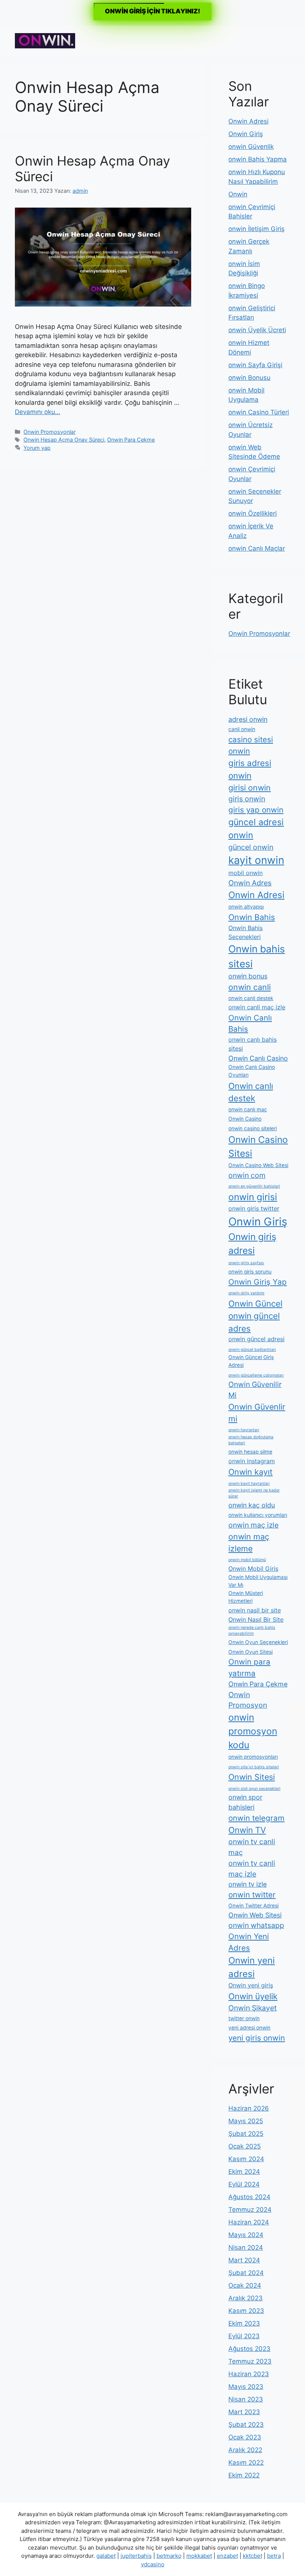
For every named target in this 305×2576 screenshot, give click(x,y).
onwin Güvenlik (251, 147)
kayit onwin (256, 860)
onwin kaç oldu (252, 1505)
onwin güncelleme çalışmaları (256, 1375)
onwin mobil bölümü (247, 1560)
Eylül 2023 (244, 2336)
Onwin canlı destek (251, 1092)
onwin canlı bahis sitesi (253, 1044)
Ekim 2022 (244, 2475)
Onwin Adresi (248, 121)
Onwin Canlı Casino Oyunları (252, 1071)
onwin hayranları (244, 1430)
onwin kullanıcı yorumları (258, 1515)
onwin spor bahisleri (245, 1802)
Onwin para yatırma (249, 1667)
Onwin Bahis (252, 917)
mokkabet (199, 2556)
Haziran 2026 (249, 2108)
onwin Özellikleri (253, 513)
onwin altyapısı (246, 907)
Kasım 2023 (246, 2311)
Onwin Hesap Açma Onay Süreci (64, 440)
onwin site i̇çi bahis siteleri (254, 1767)
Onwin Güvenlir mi (257, 1413)
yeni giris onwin (257, 2038)
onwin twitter (252, 1895)
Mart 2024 (244, 2260)
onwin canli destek (251, 998)
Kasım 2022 (246, 2463)
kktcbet (253, 2556)
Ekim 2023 (244, 2323)
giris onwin (247, 799)
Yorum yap (37, 448)
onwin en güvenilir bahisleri (254, 1186)
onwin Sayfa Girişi (255, 365)
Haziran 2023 (249, 2374)
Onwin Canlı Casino (258, 1058)
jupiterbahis (136, 2556)
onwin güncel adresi (256, 1339)
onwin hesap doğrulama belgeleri (251, 1440)
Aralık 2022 (245, 2450)
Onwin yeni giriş (251, 1985)
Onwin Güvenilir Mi (255, 1390)
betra (274, 2556)
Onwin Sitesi (252, 1777)
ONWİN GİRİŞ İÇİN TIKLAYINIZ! (152, 11)
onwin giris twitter (254, 1208)
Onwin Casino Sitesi (258, 1146)
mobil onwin (245, 873)
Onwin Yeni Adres (249, 1942)
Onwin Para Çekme (131, 440)
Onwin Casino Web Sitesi (258, 1165)
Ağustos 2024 (249, 2197)
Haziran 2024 (249, 2222)
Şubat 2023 (246, 2425)
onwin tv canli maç (252, 1847)
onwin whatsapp (256, 1925)
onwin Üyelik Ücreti (257, 330)
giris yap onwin (256, 810)
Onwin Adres (250, 883)
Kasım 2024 (246, 2159)
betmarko (169, 2556)
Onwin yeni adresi (252, 1967)
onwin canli (250, 987)
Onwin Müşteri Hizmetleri (246, 1597)
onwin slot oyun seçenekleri (254, 1789)
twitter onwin (244, 2018)
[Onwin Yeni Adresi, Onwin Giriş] (45, 40)
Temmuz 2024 (250, 2210)
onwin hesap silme (250, 1452)
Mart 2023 (244, 2412)
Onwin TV (247, 1830)
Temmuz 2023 (250, 2361)
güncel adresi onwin (256, 829)
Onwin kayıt (251, 1472)
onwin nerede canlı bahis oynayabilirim (252, 1630)
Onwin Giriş (246, 134)
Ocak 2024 (245, 2285)
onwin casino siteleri (253, 1128)
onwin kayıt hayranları (249, 1484)
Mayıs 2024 (246, 2235)
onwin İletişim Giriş (256, 229)
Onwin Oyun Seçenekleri (258, 1642)
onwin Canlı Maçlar (257, 548)
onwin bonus (248, 976)
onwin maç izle (253, 1525)
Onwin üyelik (253, 1996)
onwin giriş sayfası (246, 1263)
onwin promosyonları (253, 1757)
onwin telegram (256, 1818)
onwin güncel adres (254, 1322)
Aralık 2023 (245, 2298)
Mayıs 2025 (246, 2121)
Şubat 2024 (246, 2273)
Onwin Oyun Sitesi (251, 1652)
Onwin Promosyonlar (49, 432)
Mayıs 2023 (246, 2387)
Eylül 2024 (244, 2184)
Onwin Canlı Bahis (250, 1023)
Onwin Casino (245, 1119)
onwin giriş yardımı (246, 1293)
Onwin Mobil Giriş (253, 1569)
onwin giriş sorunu (250, 1272)
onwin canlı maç (248, 1109)
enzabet (227, 2556)
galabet (106, 2556)
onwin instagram (252, 1461)
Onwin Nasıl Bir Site (256, 1619)
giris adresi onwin (250, 769)
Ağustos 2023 (249, 2349)
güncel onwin (251, 847)
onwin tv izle (248, 1884)
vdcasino (153, 2564)
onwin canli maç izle (257, 1007)
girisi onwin (250, 788)
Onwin (238, 194)
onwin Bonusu (249, 378)
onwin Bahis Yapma (258, 159)
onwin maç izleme (249, 1542)
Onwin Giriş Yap (258, 1282)
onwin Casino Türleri (259, 412)
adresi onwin (248, 719)
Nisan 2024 (246, 2247)
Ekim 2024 (244, 2172)
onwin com (247, 1175)
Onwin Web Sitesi (255, 1915)
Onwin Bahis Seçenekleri (245, 932)
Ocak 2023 (245, 2437)
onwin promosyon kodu (253, 1731)
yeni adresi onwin (249, 2028)
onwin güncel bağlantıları (252, 1350)
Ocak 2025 (245, 2146)
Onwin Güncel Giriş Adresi (251, 1361)
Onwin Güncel (255, 1303)
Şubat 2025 (246, 2134)
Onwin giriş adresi (252, 1244)
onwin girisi (253, 1197)
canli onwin (242, 729)
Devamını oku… (38, 412)
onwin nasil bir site (255, 1610)
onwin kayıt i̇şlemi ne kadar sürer (254, 1493)
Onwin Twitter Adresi (253, 1906)
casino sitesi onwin (251, 745)
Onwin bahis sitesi (257, 956)
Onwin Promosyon (248, 1700)
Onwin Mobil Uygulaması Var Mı (258, 1581)
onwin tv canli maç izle (252, 1869)
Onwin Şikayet (253, 2008)
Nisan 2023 (246, 2399)
